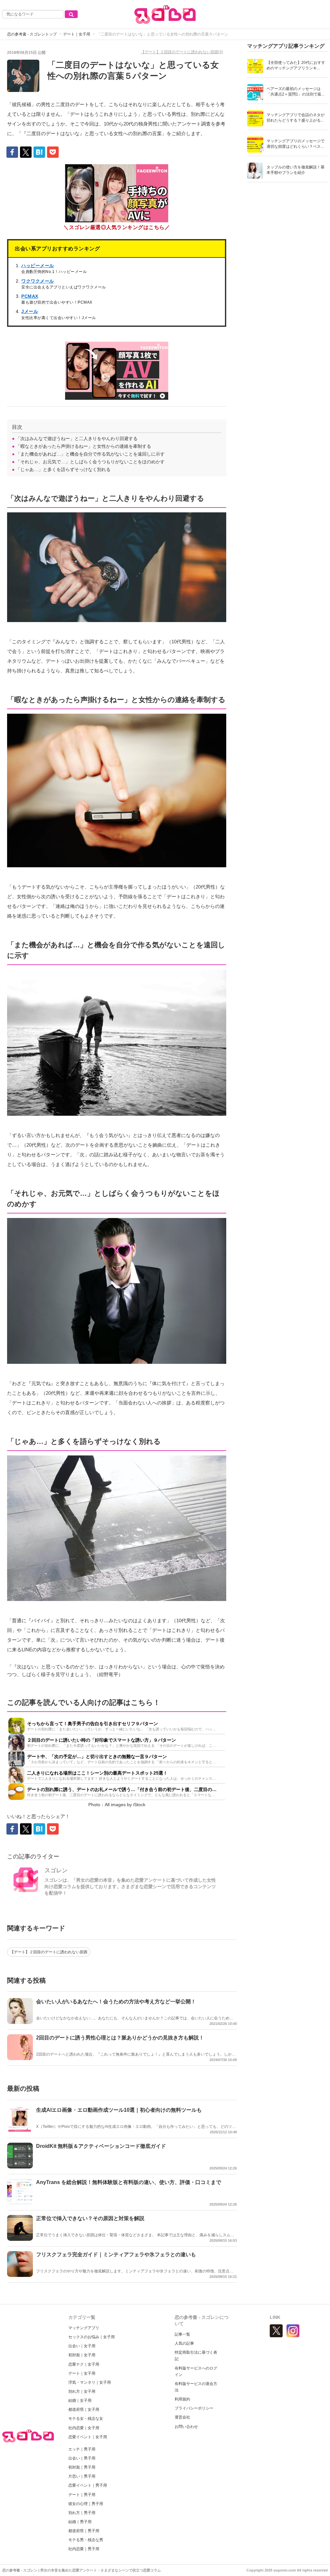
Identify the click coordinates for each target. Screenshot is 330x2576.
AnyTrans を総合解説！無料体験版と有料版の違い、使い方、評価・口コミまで (129, 2182)
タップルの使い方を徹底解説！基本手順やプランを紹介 (296, 170)
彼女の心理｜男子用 (86, 2504)
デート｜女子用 (77, 34)
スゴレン (56, 1870)
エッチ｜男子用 (82, 2449)
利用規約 (182, 2399)
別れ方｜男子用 (82, 2513)
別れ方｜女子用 (82, 2391)
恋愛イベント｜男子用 (88, 2485)
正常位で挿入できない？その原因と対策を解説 (90, 2218)
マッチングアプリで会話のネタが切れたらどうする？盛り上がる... (296, 118)
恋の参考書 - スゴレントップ (32, 34)
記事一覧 (182, 2334)
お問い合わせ (186, 2427)
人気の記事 (184, 2343)
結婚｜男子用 (80, 2522)
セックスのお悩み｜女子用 (92, 2337)
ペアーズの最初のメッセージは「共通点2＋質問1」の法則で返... (295, 91)
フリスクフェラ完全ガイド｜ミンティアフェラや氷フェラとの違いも (116, 2254)
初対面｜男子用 (82, 2467)
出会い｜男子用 (82, 2458)
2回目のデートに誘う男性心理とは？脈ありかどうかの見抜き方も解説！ (120, 2038)
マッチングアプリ (84, 2328)
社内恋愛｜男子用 (84, 2549)
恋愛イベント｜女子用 (88, 2437)
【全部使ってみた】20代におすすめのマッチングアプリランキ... (296, 65)
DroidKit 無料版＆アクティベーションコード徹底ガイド (101, 2146)
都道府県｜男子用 (84, 2531)
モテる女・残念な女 (86, 2419)
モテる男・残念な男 (86, 2540)
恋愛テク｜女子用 (84, 2364)
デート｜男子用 (82, 2495)
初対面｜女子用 (82, 2355)
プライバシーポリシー (194, 2408)
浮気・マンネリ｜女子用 (90, 2382)
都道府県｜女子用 (84, 2410)
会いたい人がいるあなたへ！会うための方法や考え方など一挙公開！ (116, 2002)
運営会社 (182, 2417)
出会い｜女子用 (82, 2346)
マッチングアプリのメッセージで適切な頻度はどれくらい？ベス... (296, 144)
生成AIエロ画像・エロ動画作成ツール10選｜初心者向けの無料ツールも (119, 2110)
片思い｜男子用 (82, 2476)
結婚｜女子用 (80, 2400)
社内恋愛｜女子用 (84, 2428)
